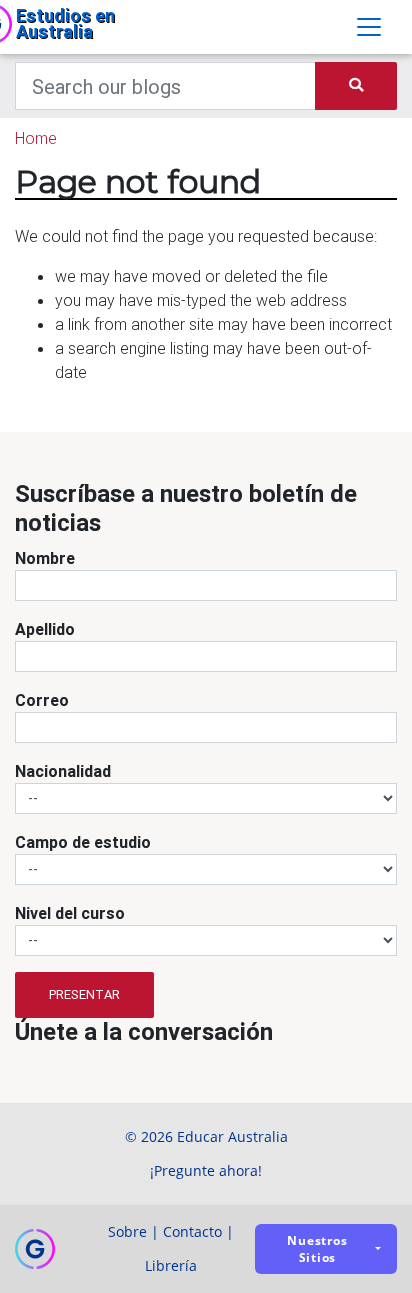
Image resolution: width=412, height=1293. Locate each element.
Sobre (127, 1231)
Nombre (45, 558)
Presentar (84, 994)
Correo (42, 700)
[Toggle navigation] (369, 27)
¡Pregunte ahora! (206, 1170)
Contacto (192, 1231)
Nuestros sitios (317, 1249)
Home (36, 138)
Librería (171, 1265)
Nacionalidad (63, 771)
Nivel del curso (70, 913)
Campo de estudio (83, 842)
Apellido (45, 629)
